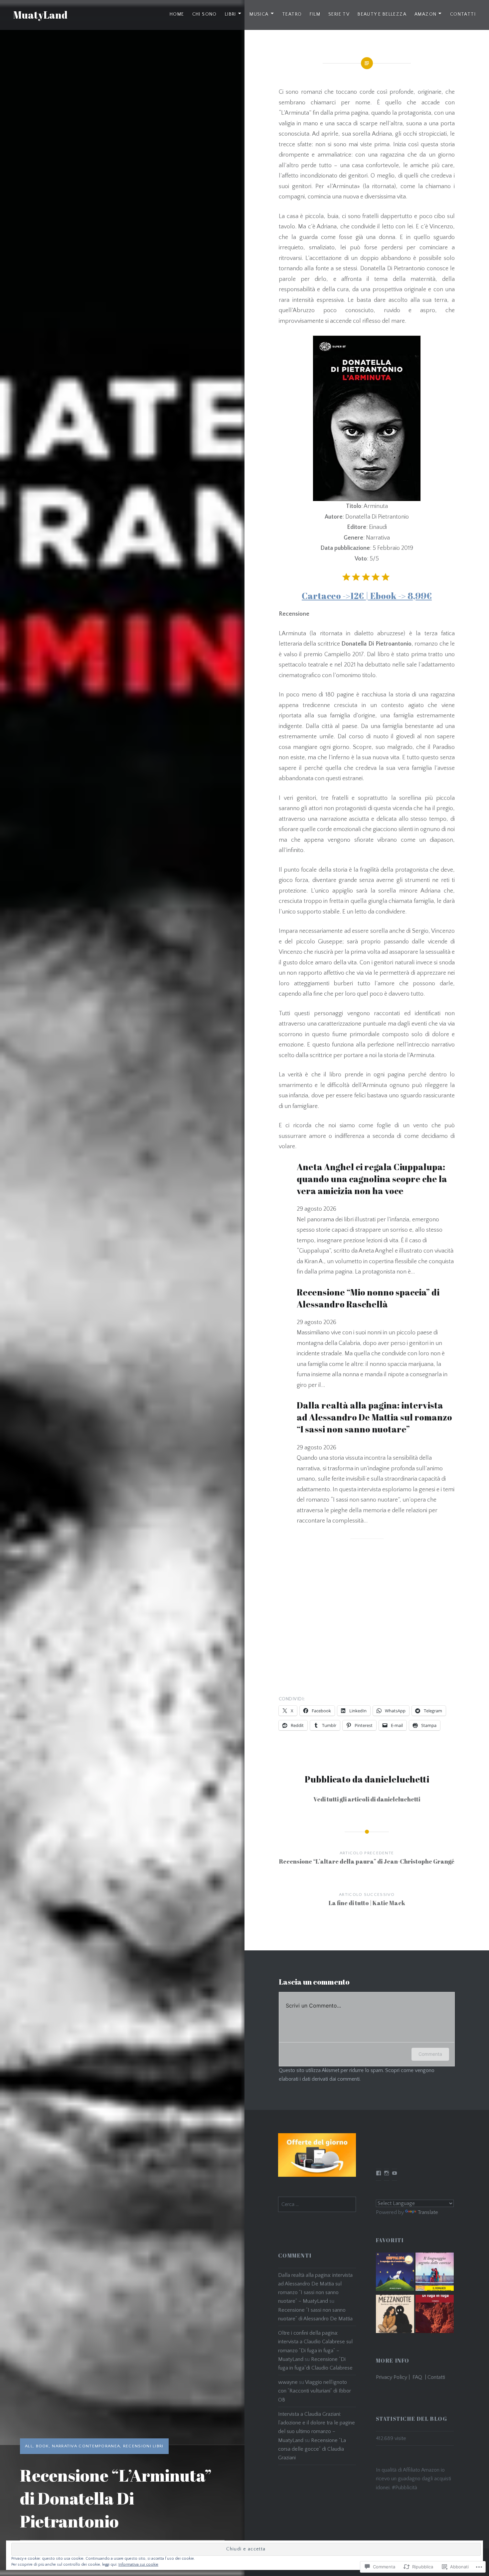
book (43, 2446)
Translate (428, 2212)
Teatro (292, 14)
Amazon (425, 14)
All (29, 2446)
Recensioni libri (143, 2446)
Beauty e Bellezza (382, 14)
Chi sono (205, 14)
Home (177, 14)
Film (315, 14)
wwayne (288, 2382)
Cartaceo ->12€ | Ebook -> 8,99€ (367, 596)
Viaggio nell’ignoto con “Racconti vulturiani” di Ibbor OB (315, 2391)
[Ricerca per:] (317, 2204)
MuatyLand (40, 15)
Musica (259, 14)
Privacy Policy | (394, 2377)
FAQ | (420, 2377)
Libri (231, 14)
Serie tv (339, 14)
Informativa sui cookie (138, 2565)
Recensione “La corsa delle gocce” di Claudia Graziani (312, 2449)
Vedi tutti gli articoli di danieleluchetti (367, 1799)
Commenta (430, 2054)
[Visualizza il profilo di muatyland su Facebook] (379, 2173)
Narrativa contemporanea (86, 2446)
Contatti (463, 14)
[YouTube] (395, 2173)
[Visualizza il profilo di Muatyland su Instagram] (387, 2173)
